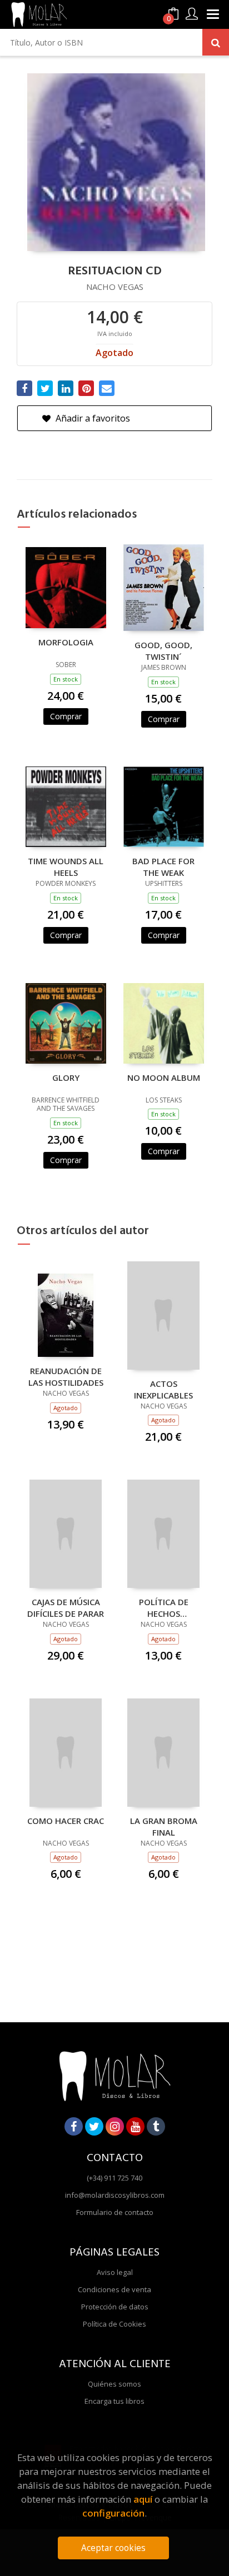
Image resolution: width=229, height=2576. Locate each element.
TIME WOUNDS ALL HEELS (66, 866)
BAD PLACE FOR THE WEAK (163, 866)
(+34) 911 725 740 (114, 2178)
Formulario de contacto (115, 2212)
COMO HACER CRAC (66, 1821)
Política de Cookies (114, 2324)
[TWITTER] (94, 2126)
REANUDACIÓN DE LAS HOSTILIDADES (66, 1376)
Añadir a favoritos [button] (92, 418)
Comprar (66, 716)
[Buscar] (216, 42)
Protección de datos (115, 2307)
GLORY (66, 1077)
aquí (143, 2499)
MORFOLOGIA (66, 642)
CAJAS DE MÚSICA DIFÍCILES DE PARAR (66, 1607)
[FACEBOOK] (74, 2126)
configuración (113, 2513)
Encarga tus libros (114, 2401)
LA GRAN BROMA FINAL (164, 1826)
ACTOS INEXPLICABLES (163, 1389)
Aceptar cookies (113, 2548)
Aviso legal (115, 2272)
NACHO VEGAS (115, 287)
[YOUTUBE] (135, 2126)
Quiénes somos (114, 2384)
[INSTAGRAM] (115, 2126)
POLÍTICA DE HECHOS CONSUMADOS (164, 1607)
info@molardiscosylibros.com (115, 2195)
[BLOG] (156, 2126)
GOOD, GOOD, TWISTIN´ (163, 650)
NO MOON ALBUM (164, 1077)
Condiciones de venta (114, 2289)
